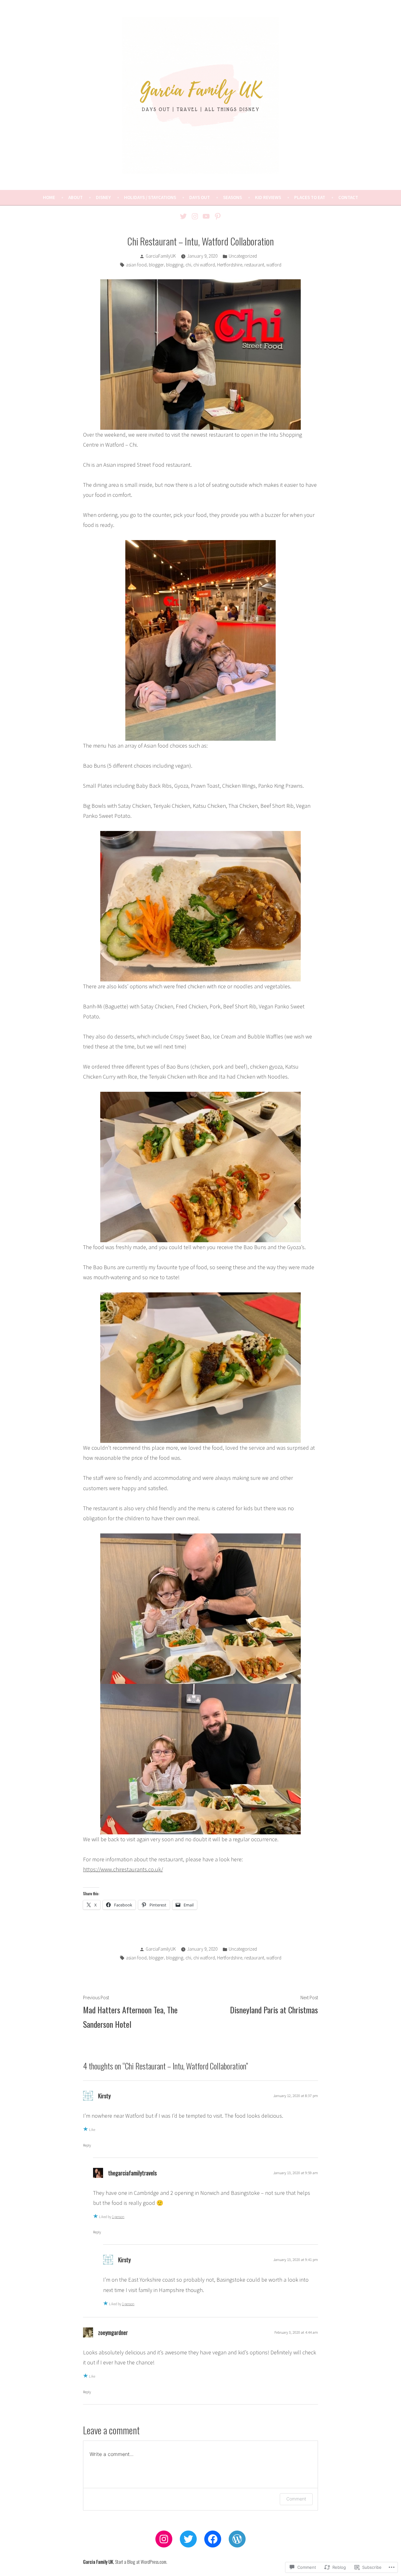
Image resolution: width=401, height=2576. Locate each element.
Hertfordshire (230, 265)
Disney (103, 197)
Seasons (232, 197)
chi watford (204, 265)
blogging (175, 265)
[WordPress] (237, 2539)
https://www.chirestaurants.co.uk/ (123, 1869)
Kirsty (104, 2096)
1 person (118, 2217)
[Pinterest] (217, 216)
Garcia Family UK (98, 2562)
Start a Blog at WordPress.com (141, 2562)
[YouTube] (206, 216)
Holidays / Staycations (150, 197)
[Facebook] (213, 2539)
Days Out (200, 197)
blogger (156, 265)
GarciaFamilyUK (161, 256)
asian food (136, 265)
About (76, 197)
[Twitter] (184, 216)
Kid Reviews (268, 197)
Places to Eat (310, 197)
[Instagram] (195, 216)
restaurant (254, 265)
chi (188, 265)
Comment (296, 2499)
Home (49, 197)
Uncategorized (243, 256)
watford (274, 265)
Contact (348, 197)
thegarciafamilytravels (132, 2173)
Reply (87, 2145)
